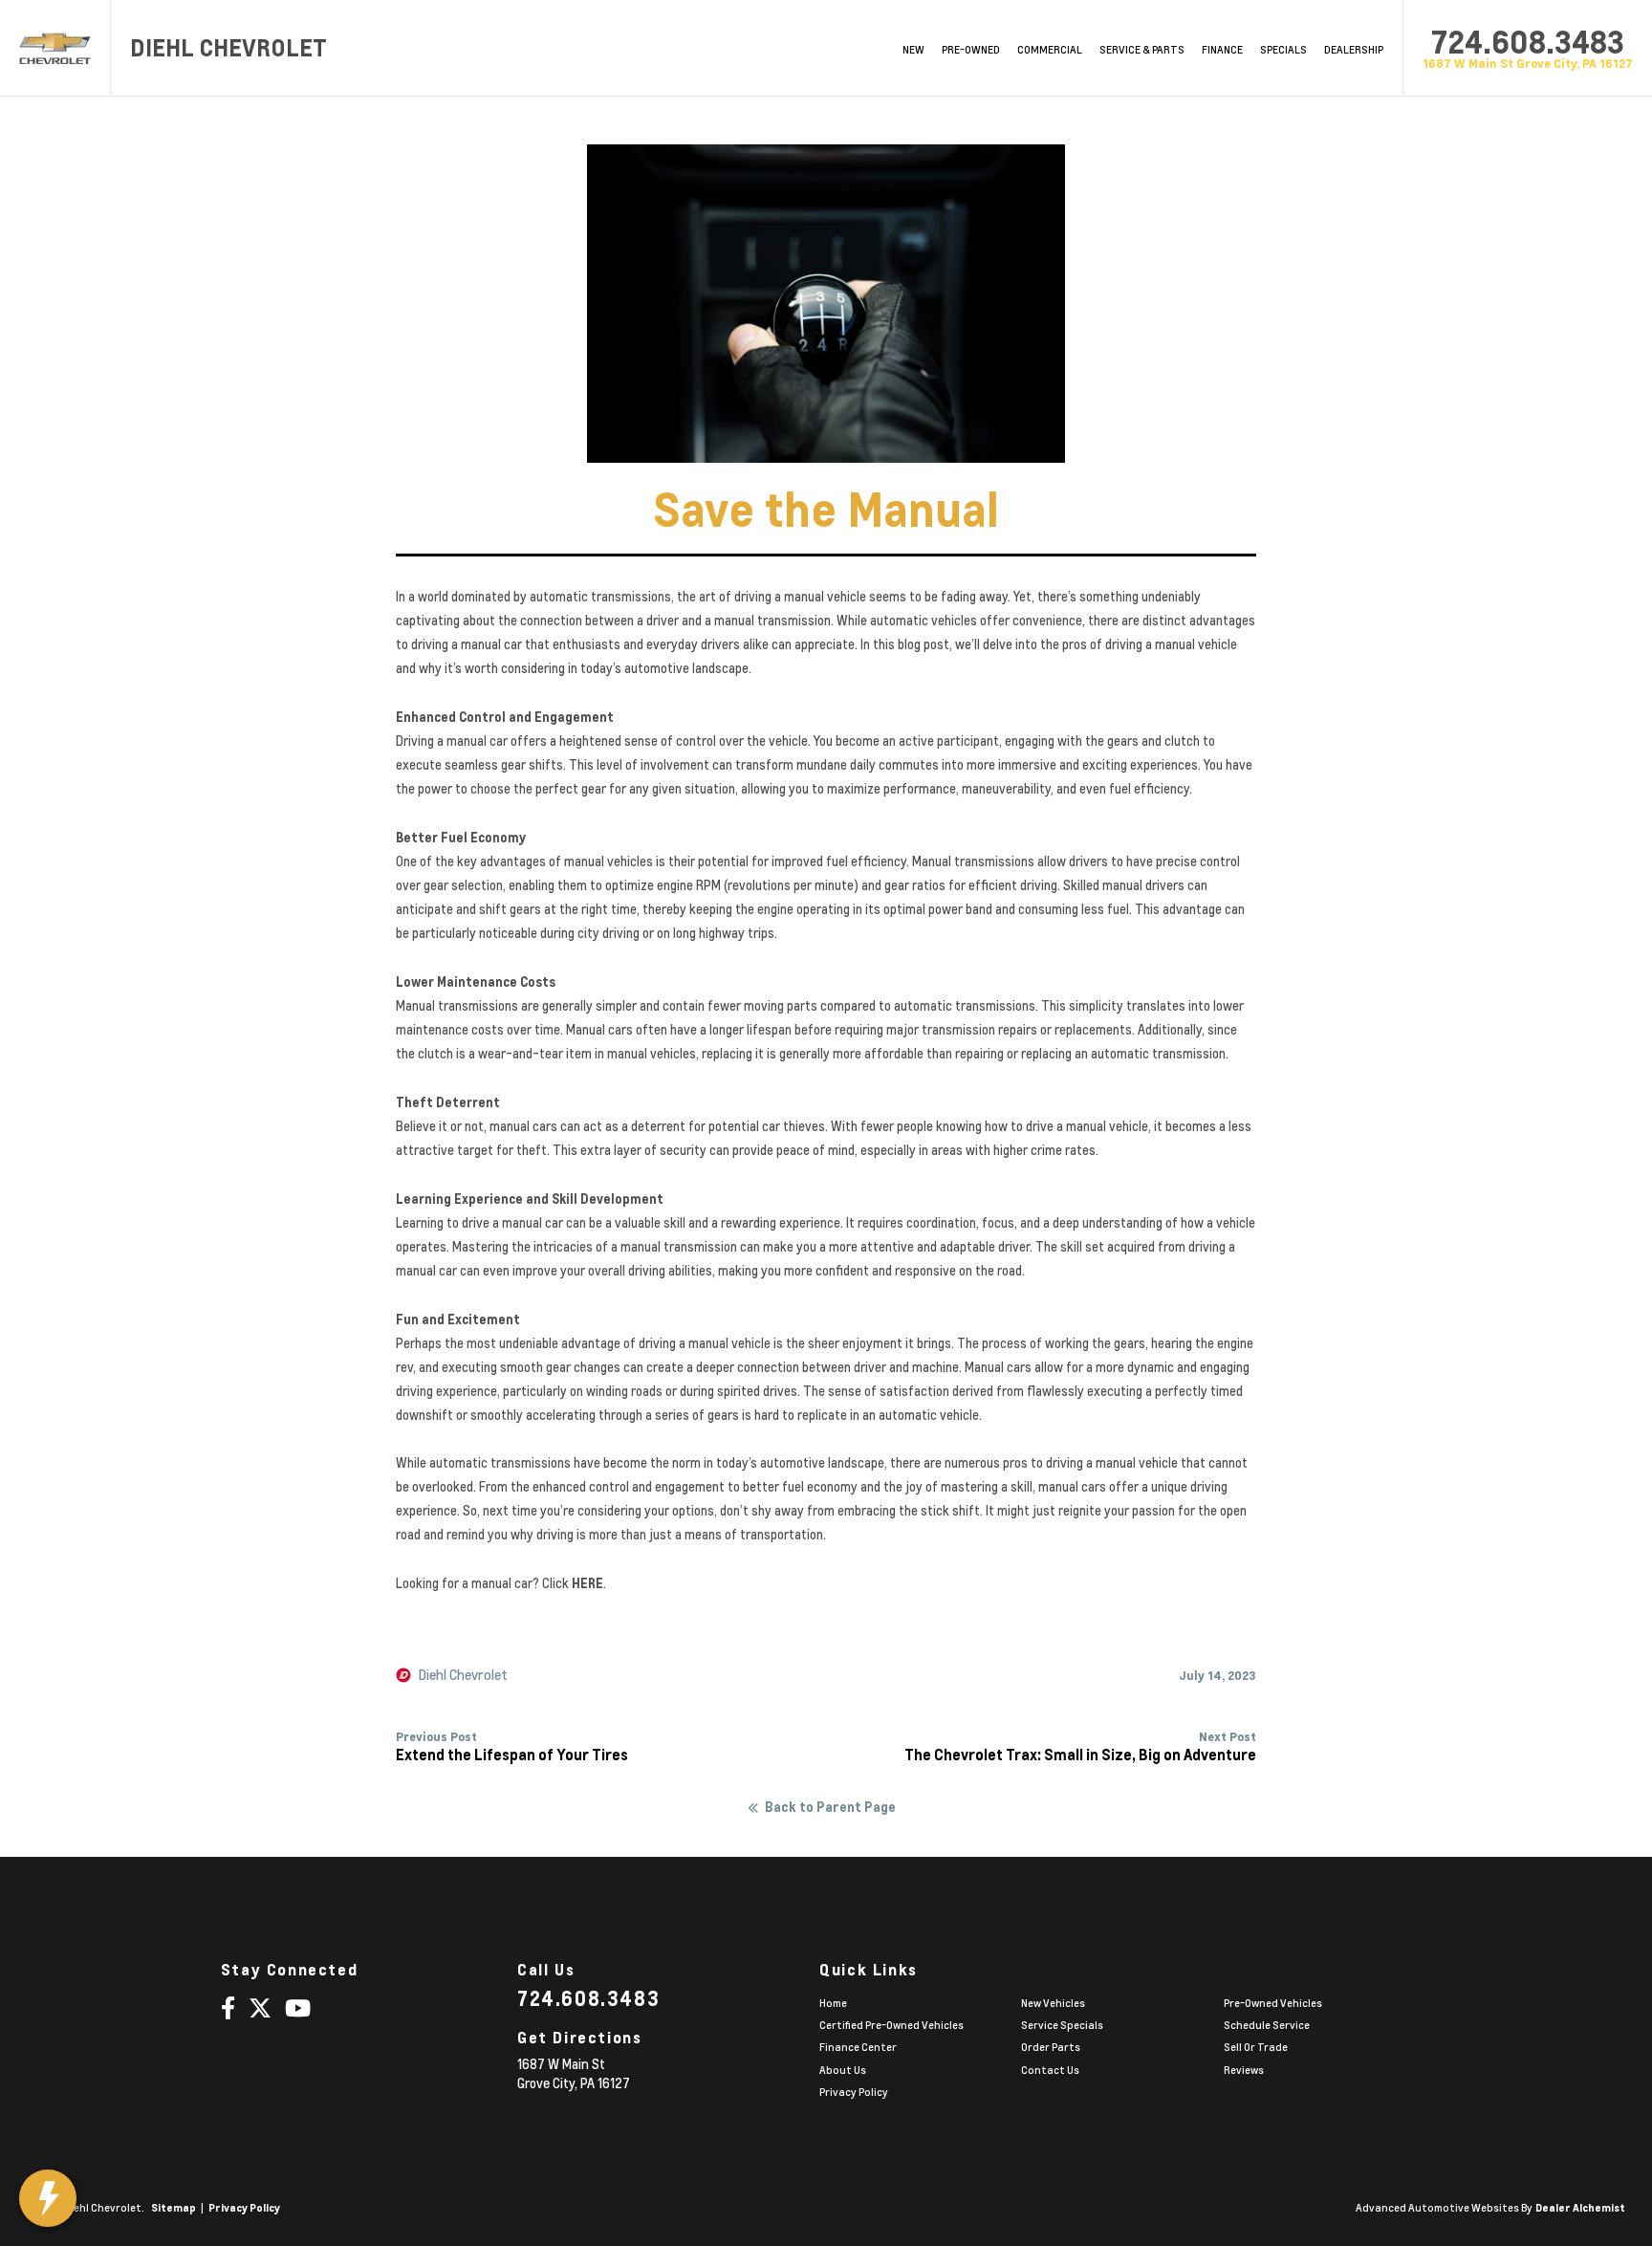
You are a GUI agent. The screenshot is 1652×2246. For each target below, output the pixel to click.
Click (573, 1583)
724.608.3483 (1528, 42)
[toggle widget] (48, 2198)
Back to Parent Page (830, 1807)
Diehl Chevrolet (463, 1675)
